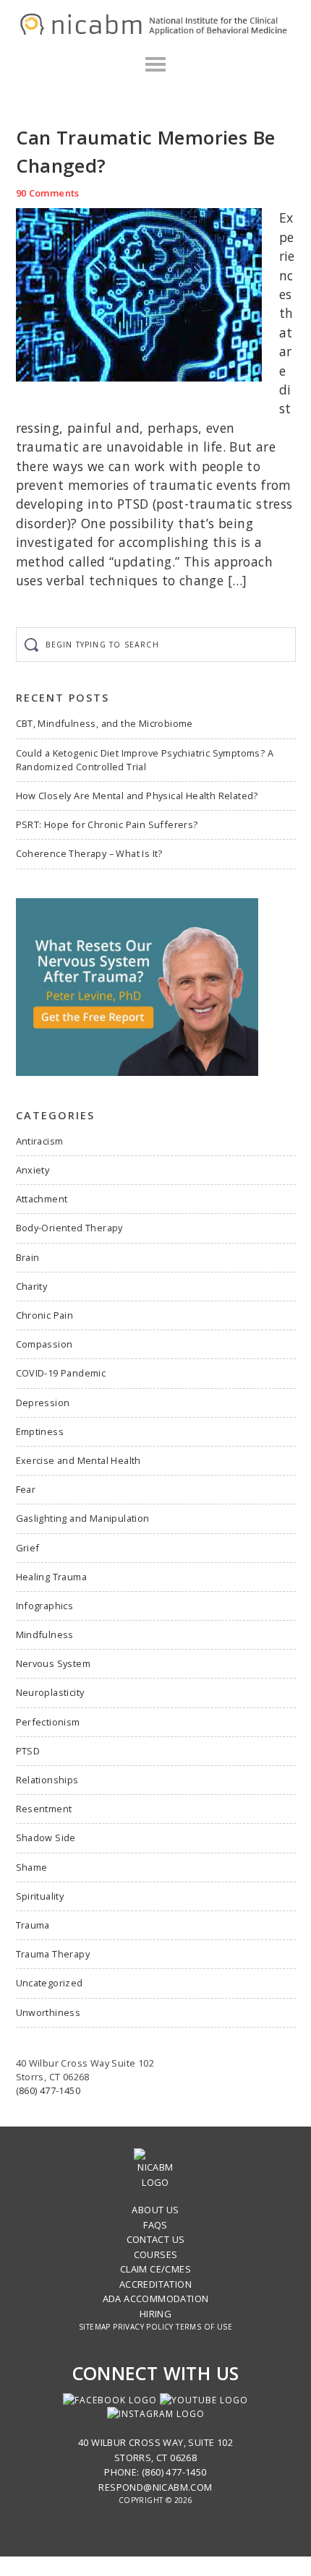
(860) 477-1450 (48, 2090)
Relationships (47, 1780)
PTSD (28, 1751)
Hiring (155, 2314)
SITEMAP (95, 2327)
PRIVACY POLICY (143, 2327)
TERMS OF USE (204, 2327)
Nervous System (54, 1663)
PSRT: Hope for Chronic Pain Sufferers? (107, 824)
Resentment (44, 1809)
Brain (28, 1257)
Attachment (42, 1199)
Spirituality (40, 1896)
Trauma (33, 1925)
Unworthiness (48, 2012)
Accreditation (155, 2284)
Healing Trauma (52, 1577)
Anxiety (33, 1170)
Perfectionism (48, 1722)
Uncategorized (50, 1983)
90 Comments (48, 193)
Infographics (45, 1606)
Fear (26, 1489)
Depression (43, 1403)
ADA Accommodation (156, 2299)
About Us (155, 2210)
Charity (32, 1286)
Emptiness (40, 1431)
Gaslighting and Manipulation (83, 1518)
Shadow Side (46, 1838)
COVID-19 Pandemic (61, 1373)
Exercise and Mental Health (78, 1460)
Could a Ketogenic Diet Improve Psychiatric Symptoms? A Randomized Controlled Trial (145, 760)
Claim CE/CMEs (155, 2269)
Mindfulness (45, 1634)
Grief (28, 1548)
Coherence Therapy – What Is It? (89, 853)
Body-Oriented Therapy (69, 1228)
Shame (32, 1867)
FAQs (155, 2225)
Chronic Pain (45, 1315)
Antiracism (40, 1141)
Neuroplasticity (50, 1692)
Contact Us (156, 2239)
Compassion (44, 1344)
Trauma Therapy (53, 1954)
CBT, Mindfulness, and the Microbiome (105, 723)
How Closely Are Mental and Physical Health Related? (137, 796)
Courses (156, 2254)
